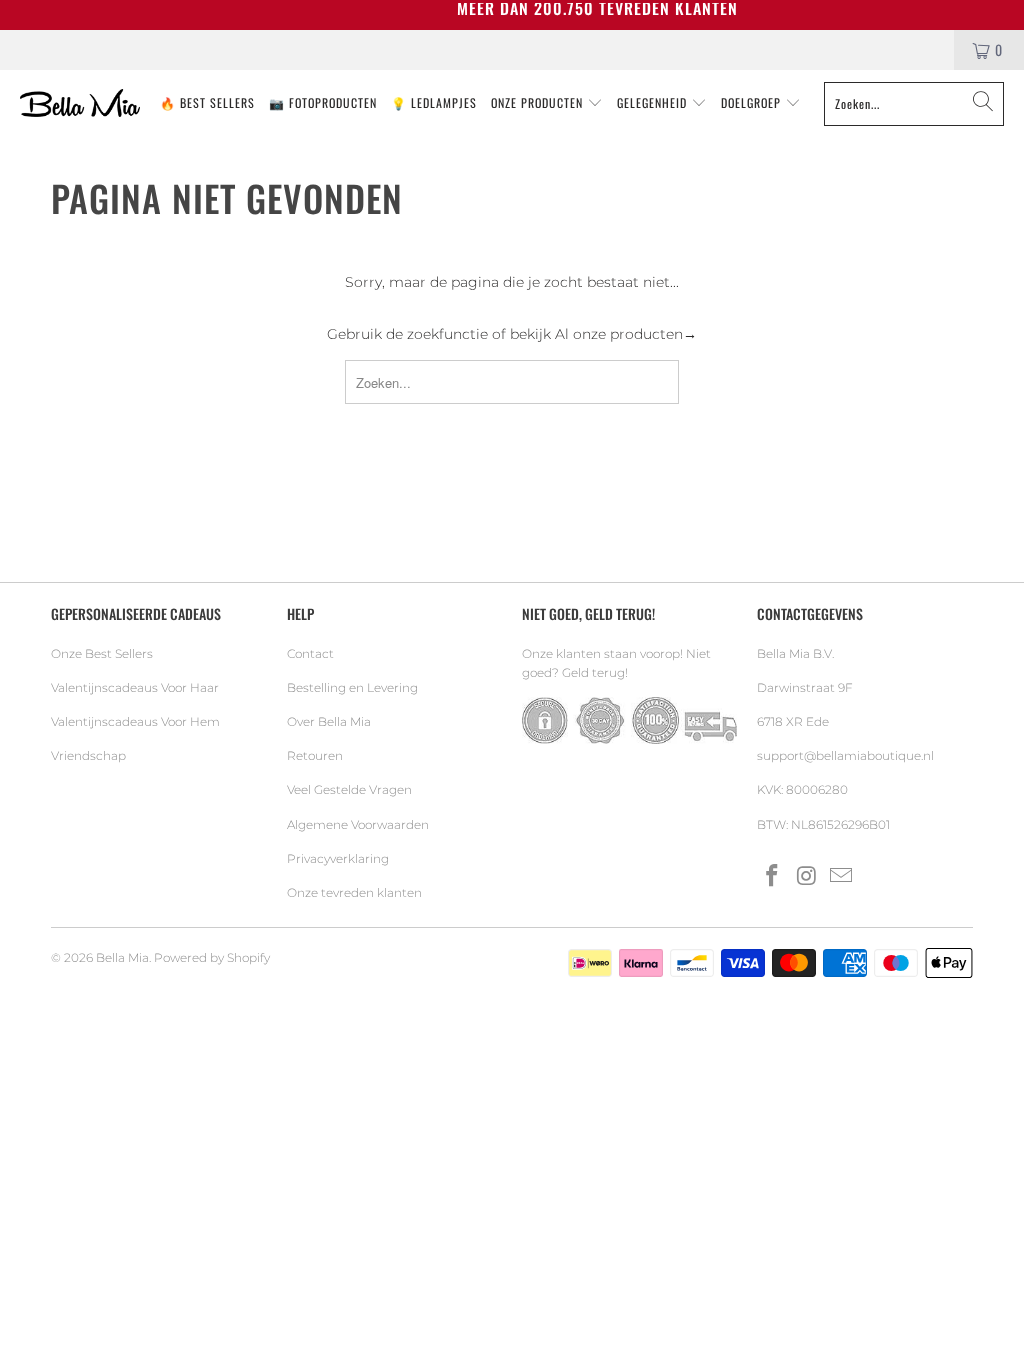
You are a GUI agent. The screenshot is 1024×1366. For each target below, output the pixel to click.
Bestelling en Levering (352, 687)
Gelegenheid (654, 102)
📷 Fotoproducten (323, 102)
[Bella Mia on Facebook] (772, 877)
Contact (310, 653)
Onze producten (539, 102)
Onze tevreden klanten (354, 892)
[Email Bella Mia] (842, 877)
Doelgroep (753, 102)
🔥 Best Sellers (207, 102)
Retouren (315, 755)
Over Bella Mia (329, 721)
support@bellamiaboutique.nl (845, 755)
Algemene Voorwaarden (358, 824)
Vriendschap (88, 755)
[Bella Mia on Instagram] (807, 877)
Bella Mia (122, 957)
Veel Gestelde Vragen (349, 789)
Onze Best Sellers (102, 653)
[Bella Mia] (80, 104)
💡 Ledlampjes (434, 102)
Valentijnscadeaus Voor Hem (135, 721)
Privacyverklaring (338, 858)
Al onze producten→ (626, 334)
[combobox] (914, 104)
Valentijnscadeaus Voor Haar (135, 687)
